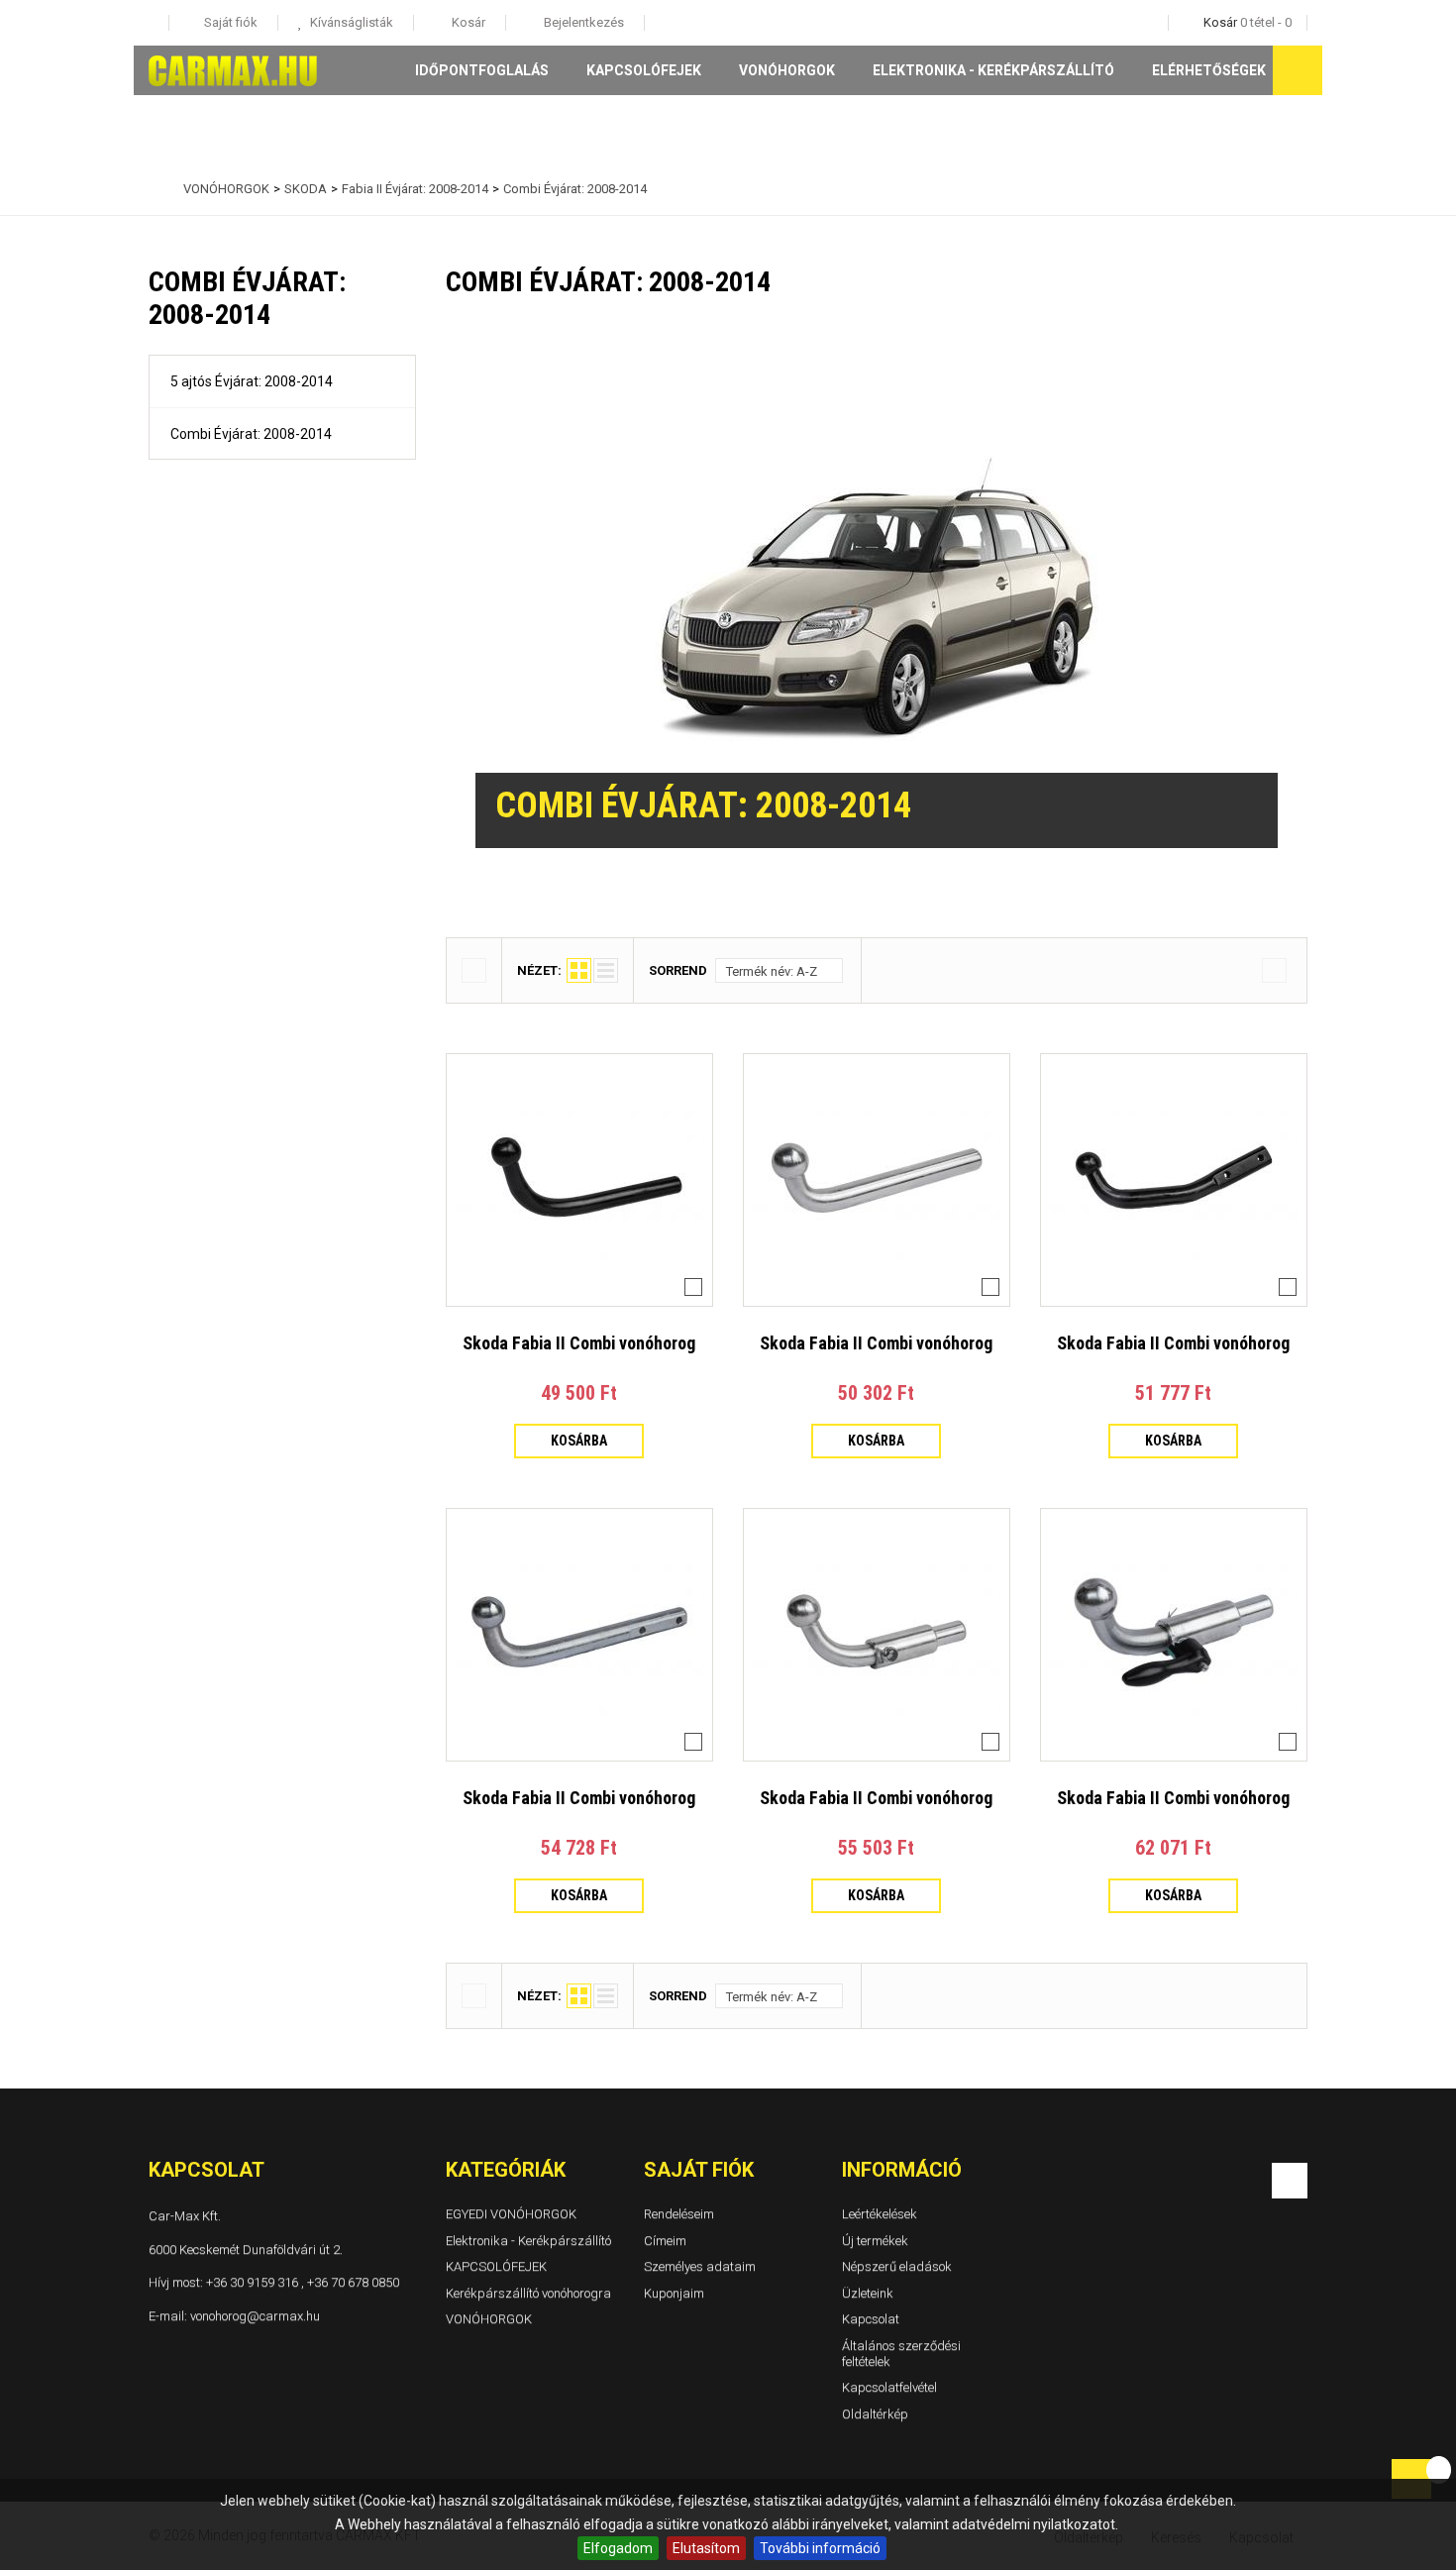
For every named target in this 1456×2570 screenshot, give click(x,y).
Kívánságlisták (350, 22)
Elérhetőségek (1209, 70)
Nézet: (539, 970)
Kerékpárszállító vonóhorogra (528, 2293)
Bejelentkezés (582, 22)
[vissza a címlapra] (154, 189)
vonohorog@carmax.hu (255, 2315)
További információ (820, 2548)
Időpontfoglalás (482, 70)
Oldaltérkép (875, 2414)
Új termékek (875, 2240)
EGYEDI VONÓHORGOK (511, 2214)
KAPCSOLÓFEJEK (644, 70)
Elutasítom (706, 2548)
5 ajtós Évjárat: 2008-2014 (252, 381)
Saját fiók (699, 2170)
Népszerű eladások (897, 2266)
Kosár (467, 22)
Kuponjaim (674, 2293)
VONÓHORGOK (787, 70)
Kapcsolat (871, 2319)
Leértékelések (880, 2214)
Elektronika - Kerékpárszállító (993, 70)
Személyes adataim (700, 2266)
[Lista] (606, 970)
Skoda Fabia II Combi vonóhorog (579, 1343)
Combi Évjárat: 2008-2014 (251, 434)
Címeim (665, 2240)
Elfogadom (618, 2548)
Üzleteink (868, 2293)
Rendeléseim (679, 2214)
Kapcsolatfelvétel (889, 2387)
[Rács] (579, 970)
